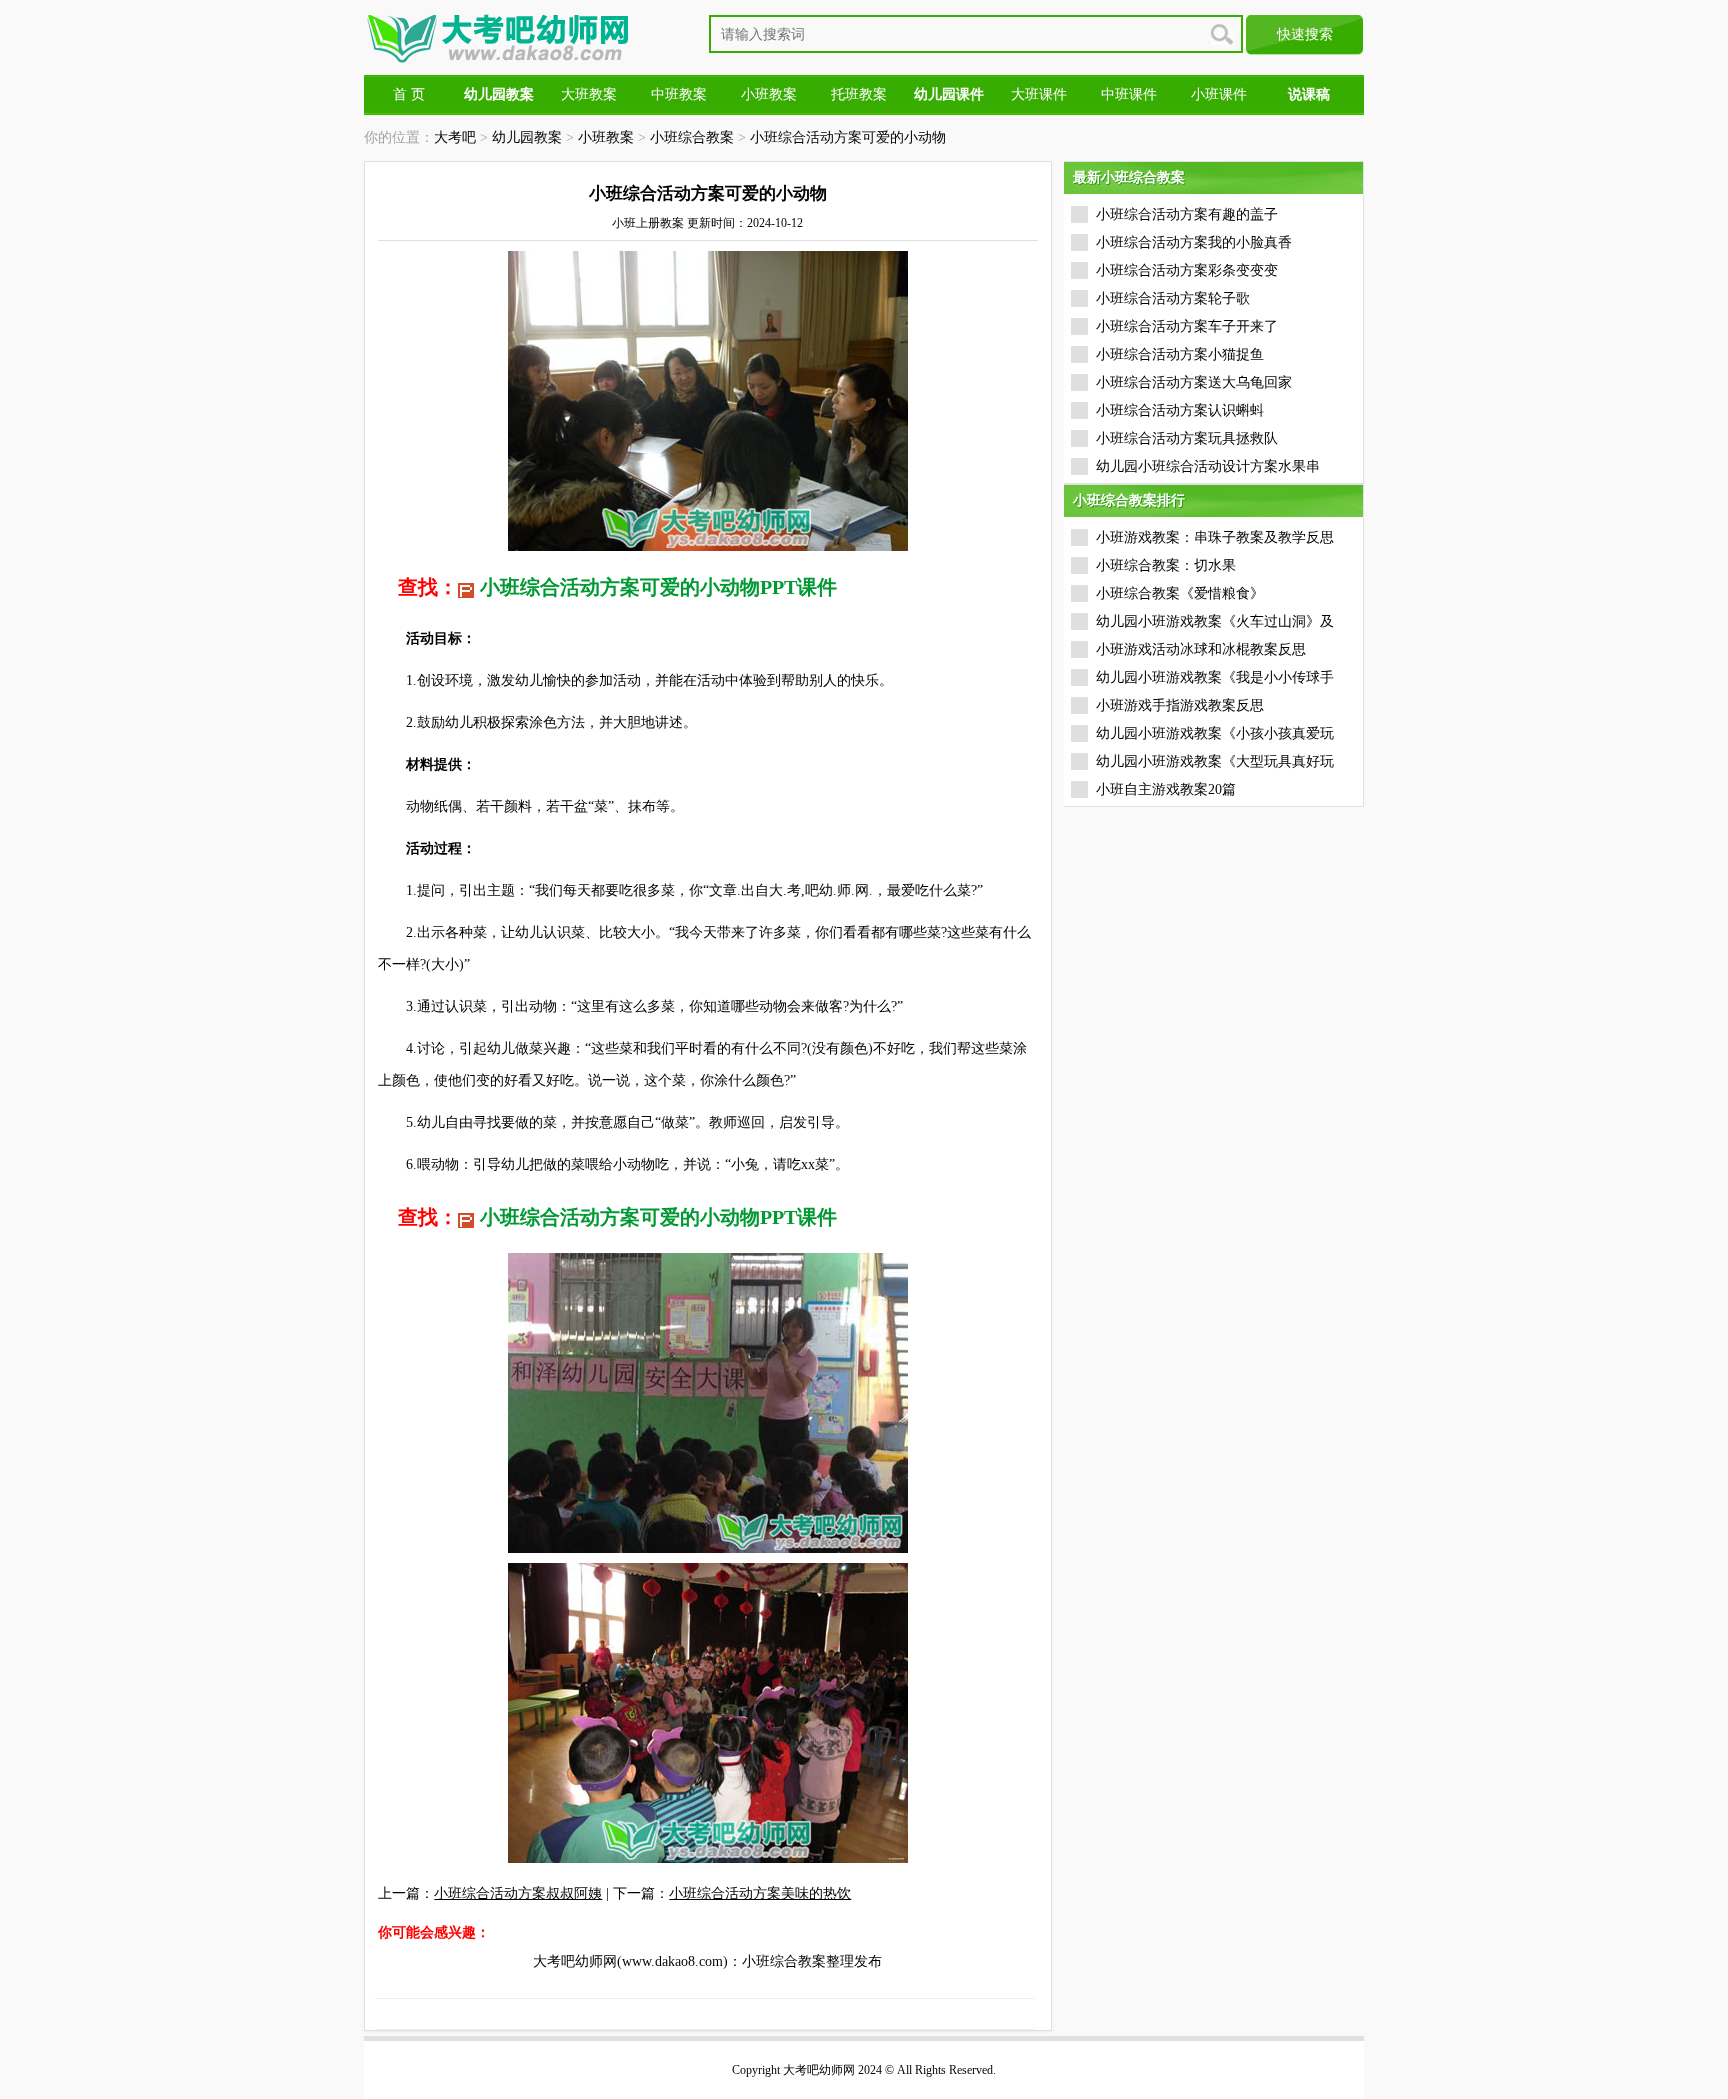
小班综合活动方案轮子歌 (1173, 298)
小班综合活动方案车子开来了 (1187, 326)
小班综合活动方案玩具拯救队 (1187, 438)
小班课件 (1219, 94)
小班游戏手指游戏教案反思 (1180, 705)
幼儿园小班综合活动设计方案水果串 (1208, 466)
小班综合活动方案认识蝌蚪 (1180, 410)
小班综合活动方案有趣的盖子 (1187, 214)
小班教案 (769, 94)
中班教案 (679, 94)
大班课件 (1039, 94)
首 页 (409, 94)
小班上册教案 (648, 223)
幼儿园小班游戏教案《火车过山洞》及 (1215, 621)
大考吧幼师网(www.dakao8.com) (630, 1961)
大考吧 (455, 137)
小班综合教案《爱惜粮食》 (1180, 593)
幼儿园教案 (527, 137)
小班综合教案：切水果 (1166, 565)
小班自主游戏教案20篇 (1166, 789)
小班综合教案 (692, 137)
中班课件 (1129, 94)
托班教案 (859, 94)
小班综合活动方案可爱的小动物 (848, 137)
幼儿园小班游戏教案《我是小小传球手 (1215, 677)
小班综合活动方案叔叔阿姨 (518, 1893)
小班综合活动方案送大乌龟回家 (1194, 382)
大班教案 (589, 94)
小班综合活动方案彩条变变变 (1187, 270)
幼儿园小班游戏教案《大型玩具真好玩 (1215, 761)
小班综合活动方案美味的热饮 (760, 1893)
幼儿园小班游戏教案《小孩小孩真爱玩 (1215, 733)
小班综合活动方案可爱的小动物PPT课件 (658, 587)
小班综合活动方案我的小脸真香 (1194, 242)
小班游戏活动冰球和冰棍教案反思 (1201, 649)
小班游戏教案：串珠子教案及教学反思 (1215, 537)
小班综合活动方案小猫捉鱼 (1180, 354)
